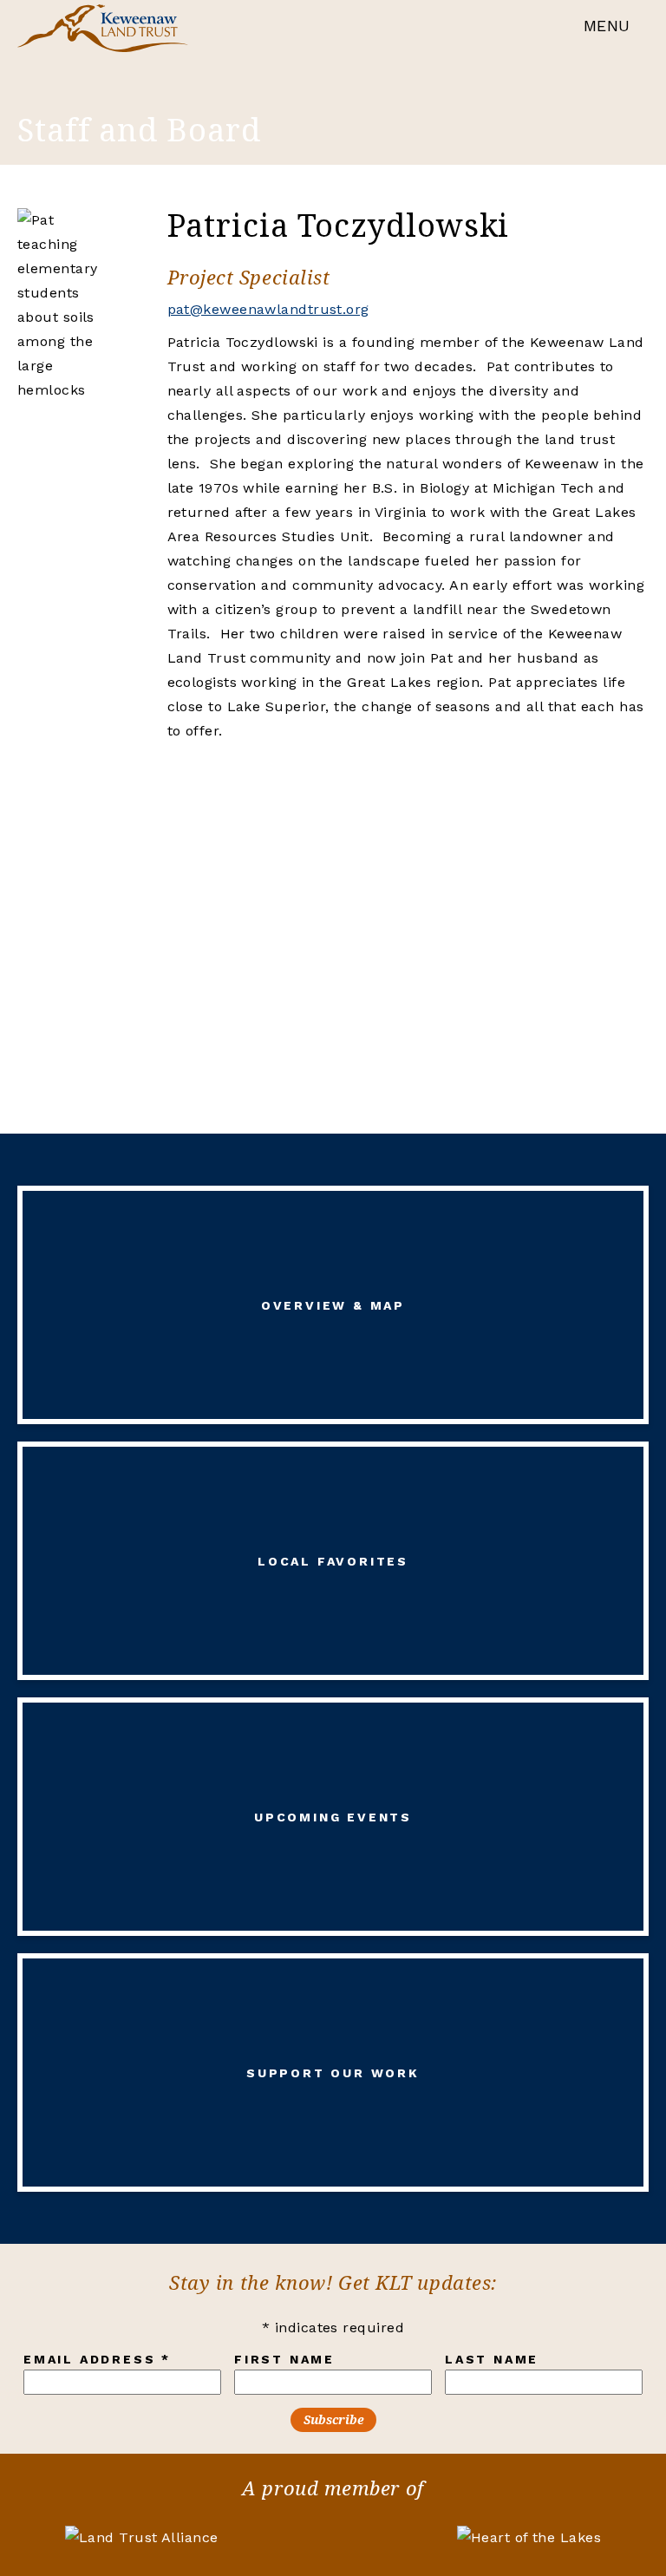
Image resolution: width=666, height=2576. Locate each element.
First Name (284, 2359)
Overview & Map (333, 1305)
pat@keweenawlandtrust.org (268, 309)
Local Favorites (333, 1561)
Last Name (492, 2359)
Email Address (97, 2359)
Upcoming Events (333, 1817)
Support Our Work (333, 2073)
